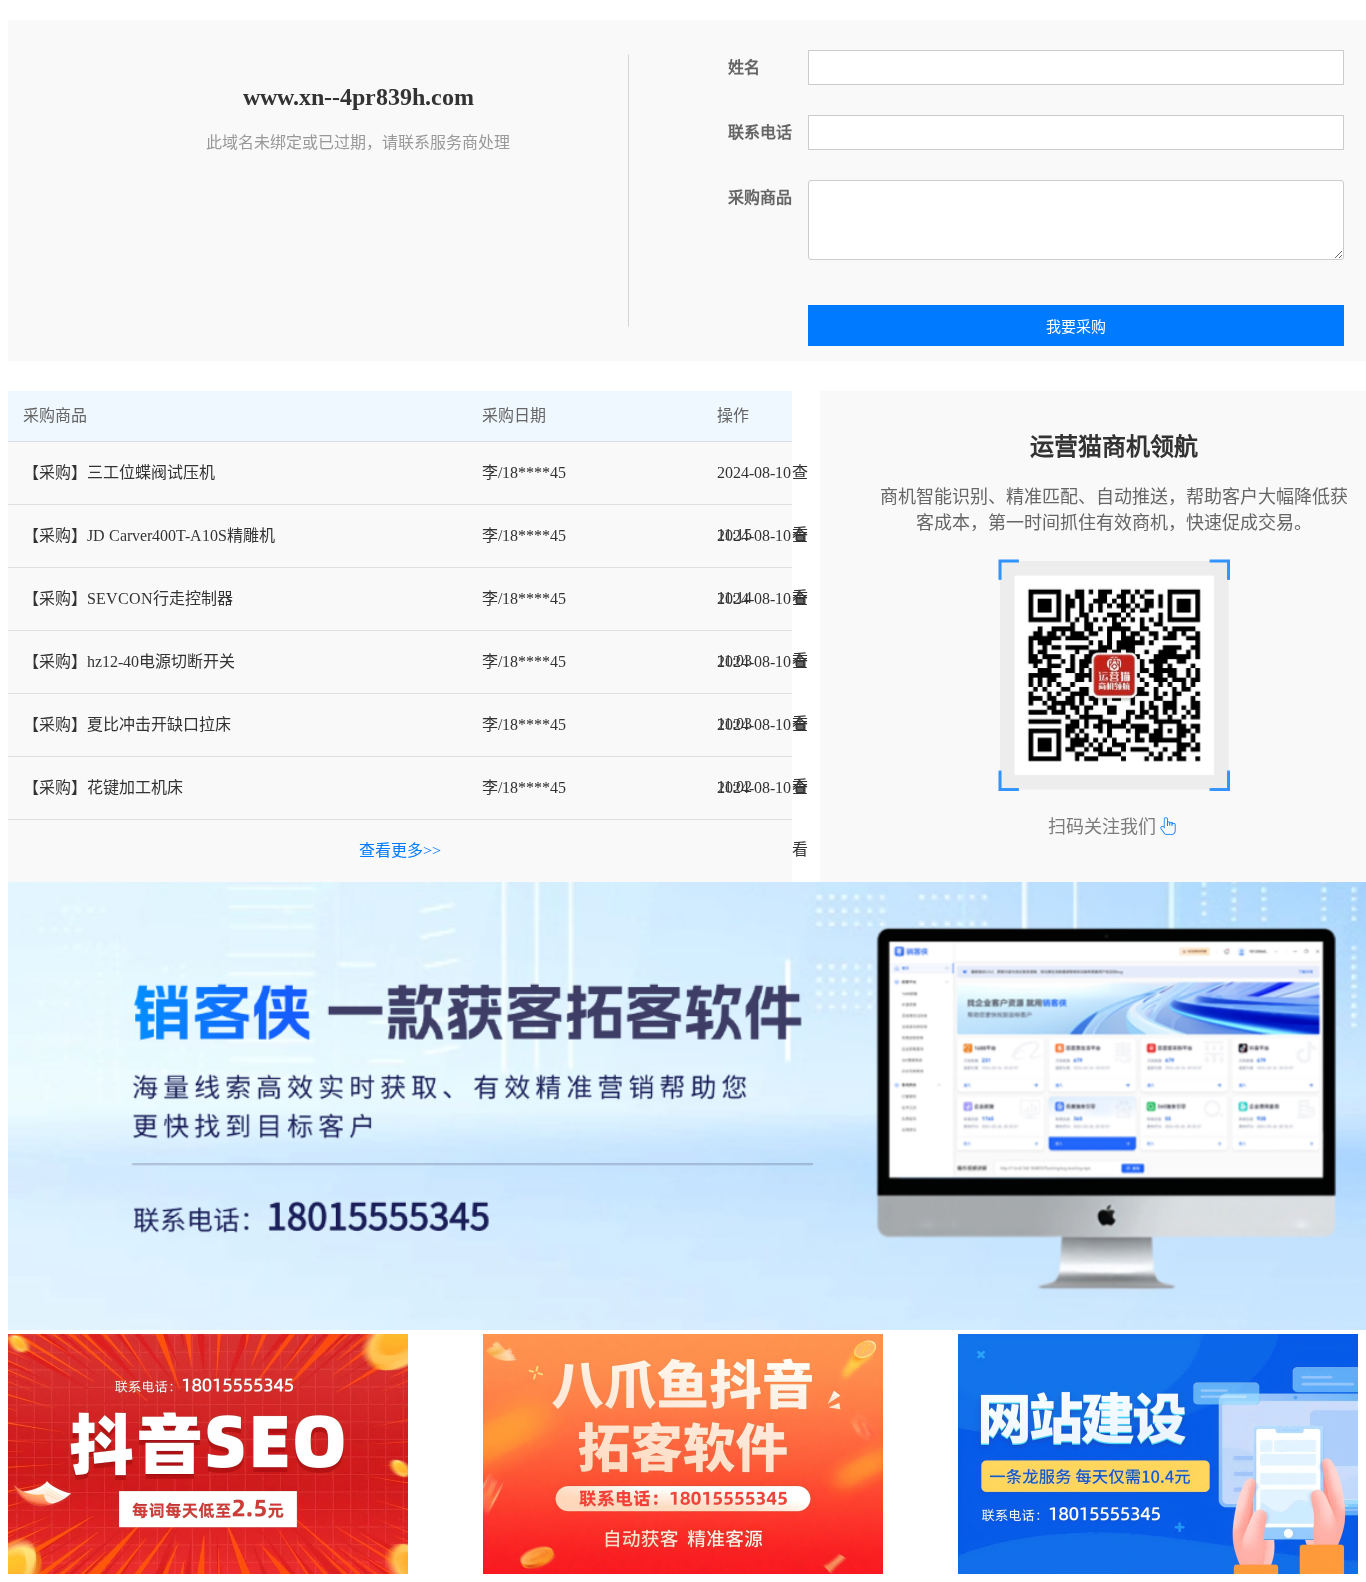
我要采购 (1076, 327)
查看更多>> (400, 850)
